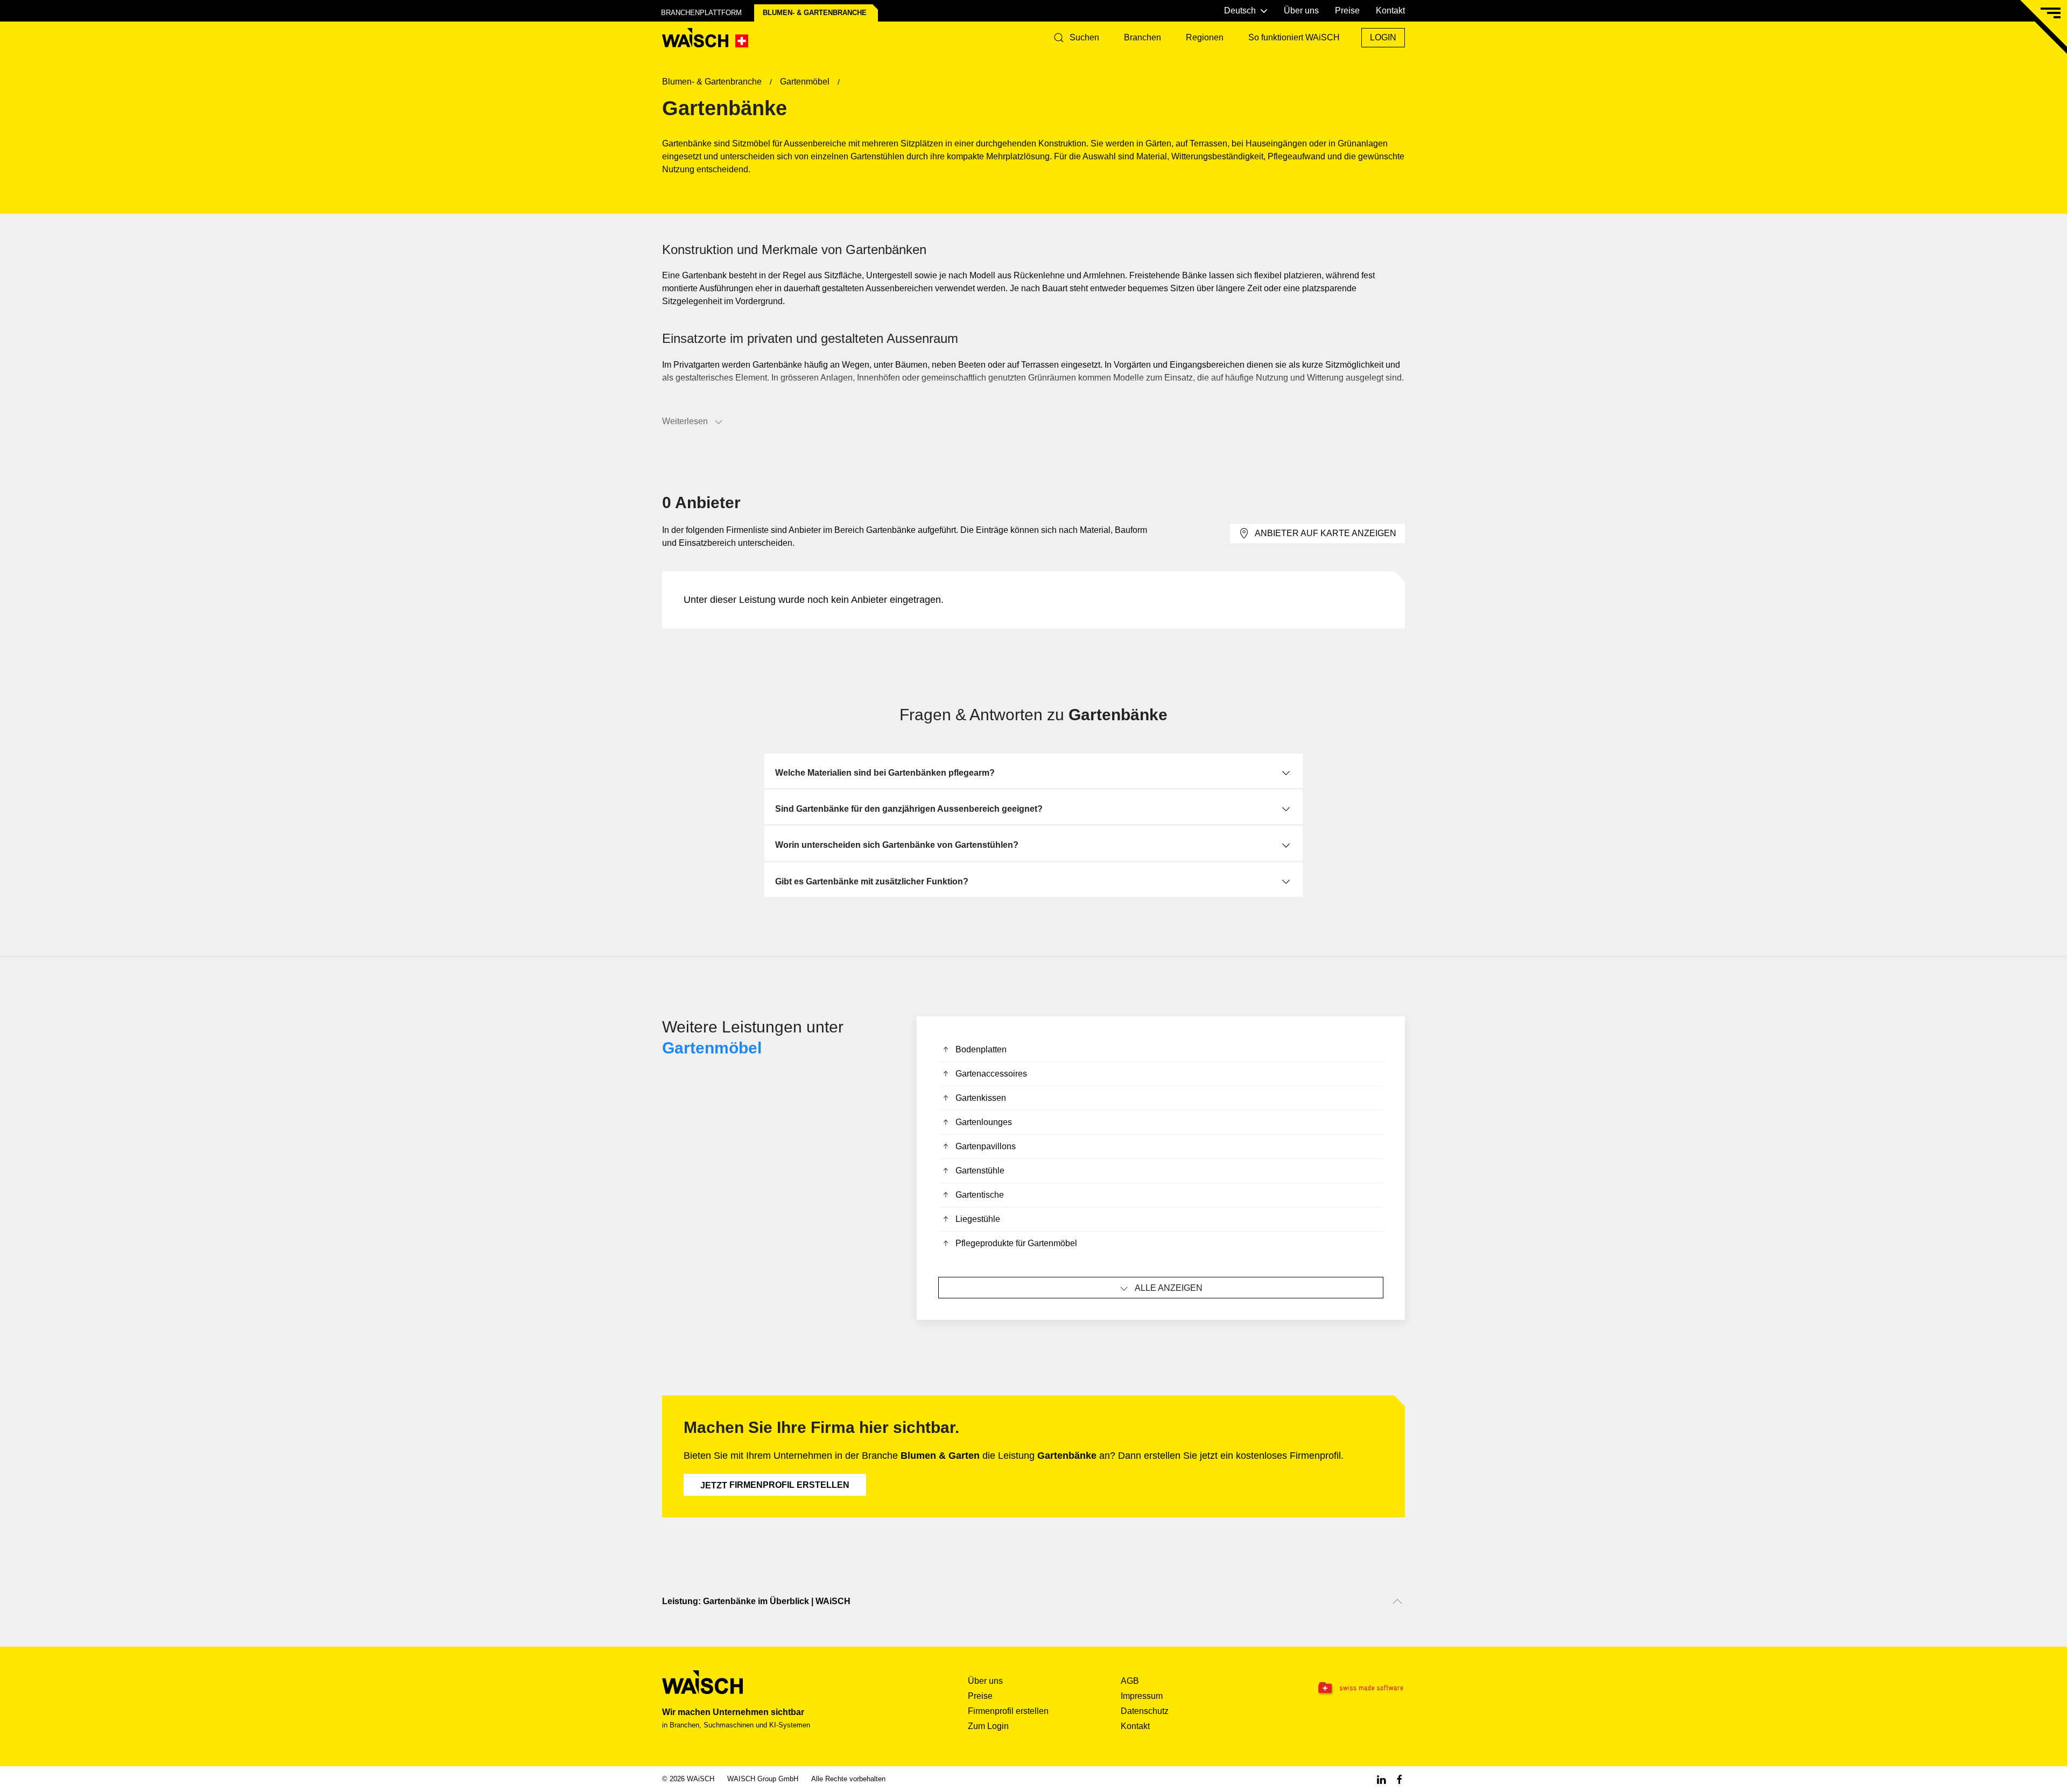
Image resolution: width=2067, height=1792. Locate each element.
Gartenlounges (984, 1122)
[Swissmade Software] (1339, 1688)
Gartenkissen (981, 1098)
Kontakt (1390, 10)
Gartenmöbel (712, 1048)
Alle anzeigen (1169, 1288)
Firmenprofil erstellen (775, 1485)
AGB (1130, 1681)
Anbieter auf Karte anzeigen (1326, 533)
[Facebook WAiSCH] (1400, 1779)
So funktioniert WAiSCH (1294, 37)
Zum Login (988, 1726)
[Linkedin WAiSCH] (1381, 1779)
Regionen (1205, 37)
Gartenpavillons (986, 1146)
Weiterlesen (685, 421)
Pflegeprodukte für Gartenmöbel (1016, 1243)
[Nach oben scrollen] (1397, 1601)
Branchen (1143, 37)
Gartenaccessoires (991, 1074)
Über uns (1301, 10)
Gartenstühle (980, 1171)
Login (1383, 37)
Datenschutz (1145, 1711)
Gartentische (980, 1195)
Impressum (1142, 1696)
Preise (1347, 10)
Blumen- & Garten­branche (815, 13)
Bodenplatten (981, 1049)
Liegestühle (978, 1219)
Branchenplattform (701, 13)
